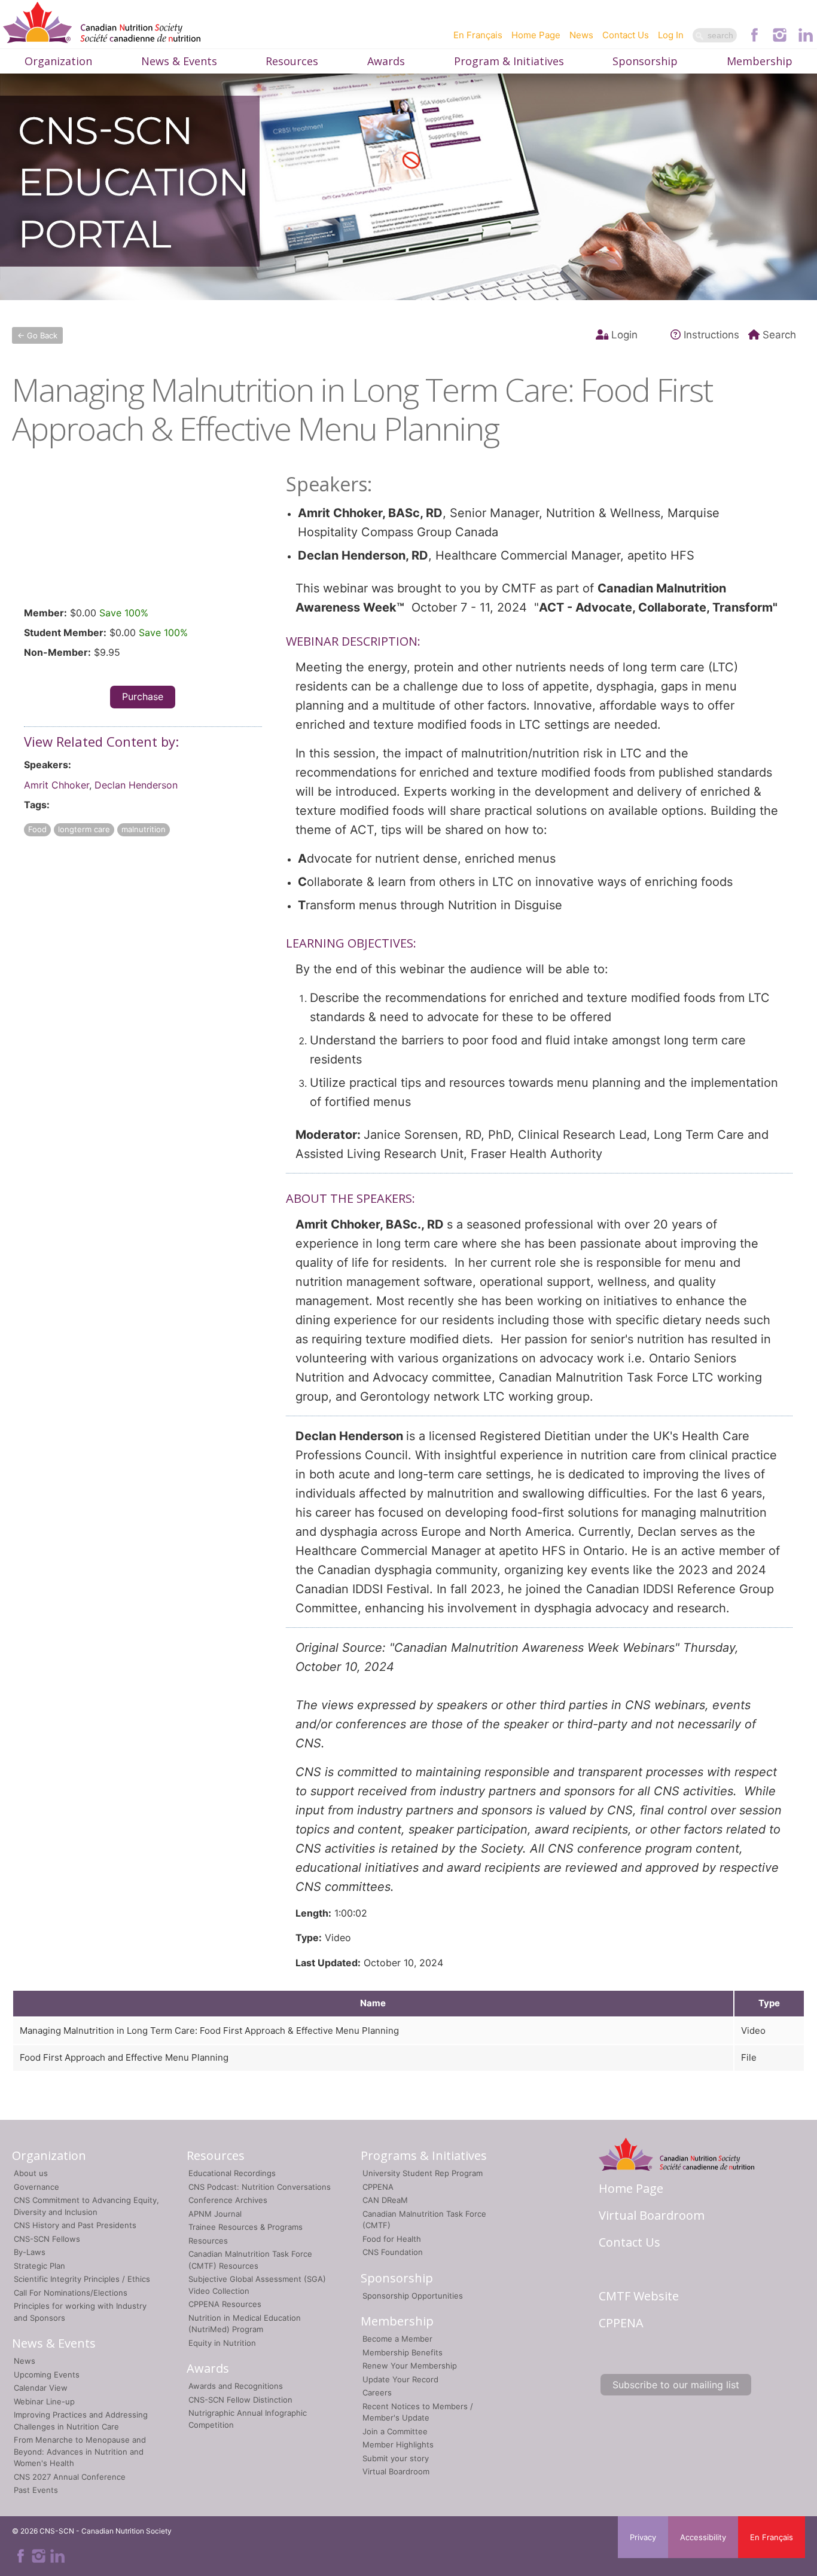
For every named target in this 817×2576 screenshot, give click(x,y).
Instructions (711, 335)
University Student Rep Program (423, 2173)
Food (37, 829)
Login (624, 335)
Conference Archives (228, 2200)
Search (779, 335)
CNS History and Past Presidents (75, 2225)
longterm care (84, 829)
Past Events (36, 2490)
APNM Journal (215, 2214)
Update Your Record (400, 2379)
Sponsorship (645, 61)
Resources (292, 61)
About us (31, 2173)
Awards (386, 61)
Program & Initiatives (509, 61)
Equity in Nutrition (222, 2343)
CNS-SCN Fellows (47, 2239)
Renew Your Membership (410, 2366)
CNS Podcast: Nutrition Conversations (260, 2187)
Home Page (536, 35)
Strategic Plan (39, 2266)
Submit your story (396, 2458)
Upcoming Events (47, 2375)
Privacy (643, 2537)
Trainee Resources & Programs (246, 2227)
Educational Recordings (232, 2173)
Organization (58, 61)
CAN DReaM (385, 2200)
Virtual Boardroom (396, 2471)
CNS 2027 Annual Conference (70, 2477)
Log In (671, 35)
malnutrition (144, 829)
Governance (36, 2187)
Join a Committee (395, 2431)
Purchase (143, 696)
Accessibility (703, 2537)
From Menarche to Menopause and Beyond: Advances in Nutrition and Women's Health (80, 2451)
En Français (478, 35)
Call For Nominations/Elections (71, 2293)
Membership (760, 61)
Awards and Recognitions (236, 2386)
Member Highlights (398, 2444)
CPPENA (378, 2187)
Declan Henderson (136, 785)
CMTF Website (639, 2296)
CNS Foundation (393, 2252)
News (581, 35)
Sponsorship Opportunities (413, 2296)
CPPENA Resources (225, 2304)
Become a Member (397, 2339)
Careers (377, 2392)
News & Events (179, 61)
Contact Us (626, 35)
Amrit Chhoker (57, 785)
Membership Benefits (403, 2352)
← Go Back (37, 335)
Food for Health (392, 2239)
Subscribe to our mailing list (676, 2385)
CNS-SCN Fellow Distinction (240, 2400)
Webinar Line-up (44, 2401)
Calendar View (41, 2388)
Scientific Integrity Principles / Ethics (82, 2279)
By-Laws (30, 2252)
